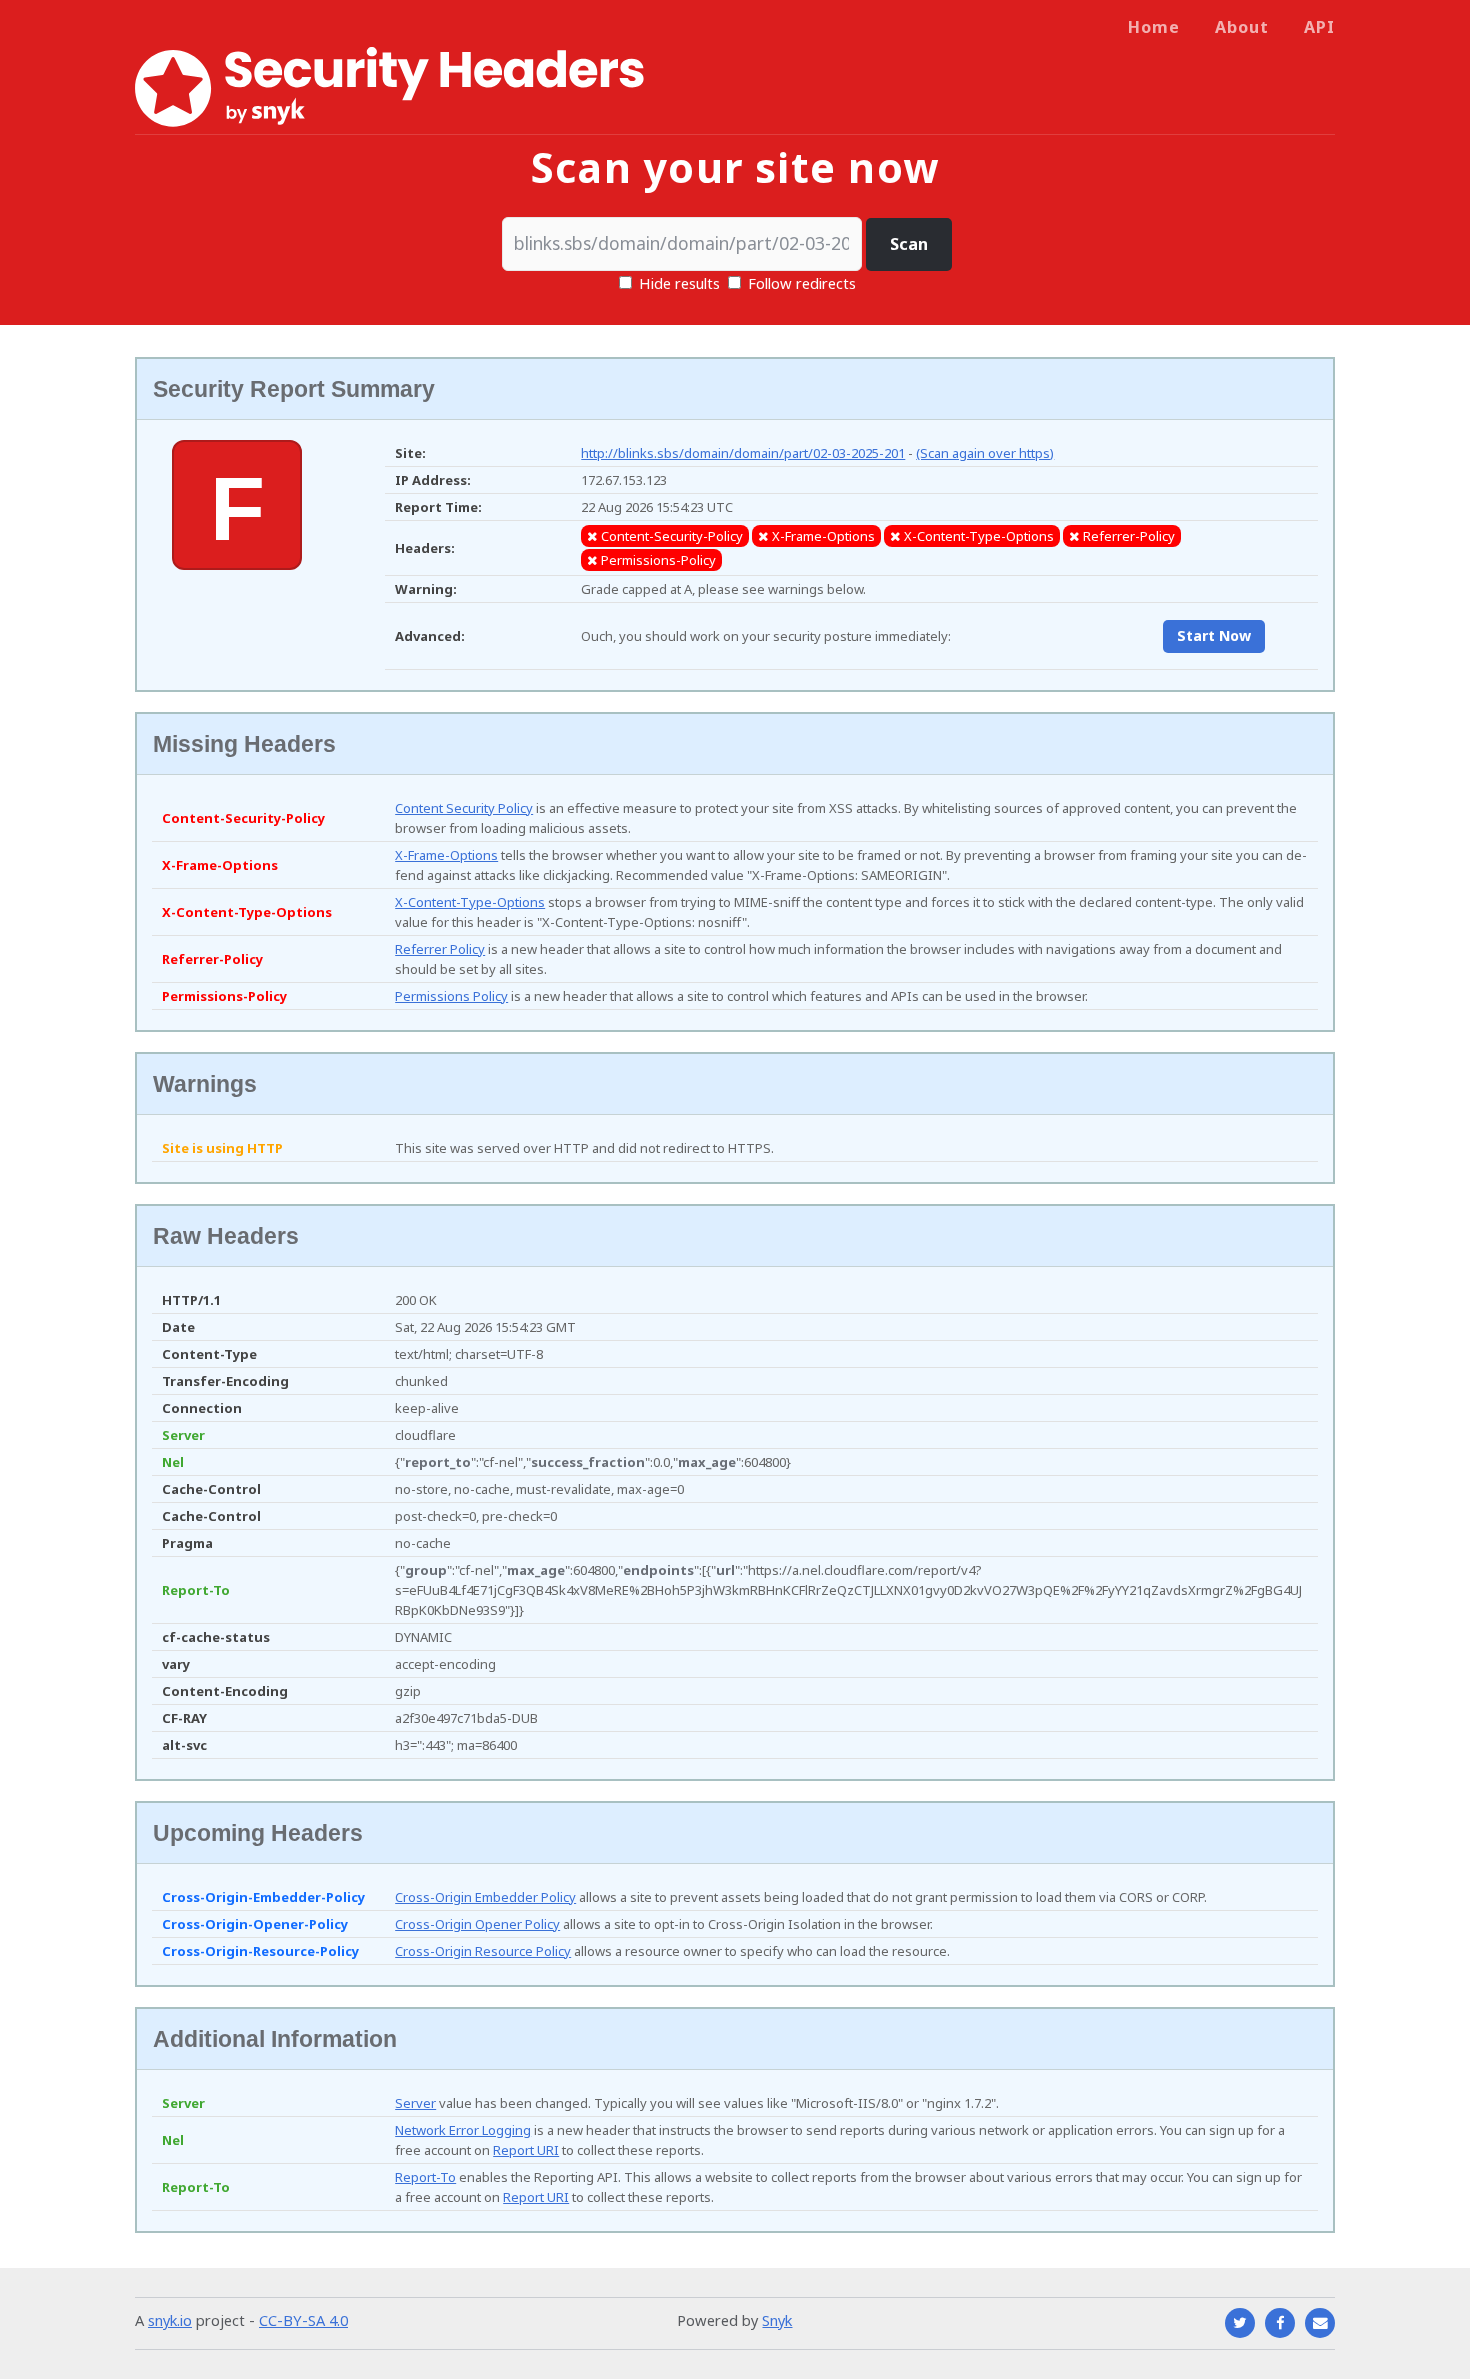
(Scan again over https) (985, 453)
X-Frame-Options (446, 855)
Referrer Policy (440, 949)
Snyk (777, 2320)
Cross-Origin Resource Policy (483, 1951)
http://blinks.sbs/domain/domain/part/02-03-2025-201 (743, 453)
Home (1154, 27)
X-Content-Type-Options (470, 902)
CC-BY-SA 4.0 (303, 2320)
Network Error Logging (463, 2130)
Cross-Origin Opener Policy (477, 1924)
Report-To (425, 2177)
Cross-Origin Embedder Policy (485, 1897)
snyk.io (170, 2320)
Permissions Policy (451, 996)
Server (415, 2103)
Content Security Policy (464, 808)
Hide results (677, 283)
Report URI (526, 2150)
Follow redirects (802, 283)
